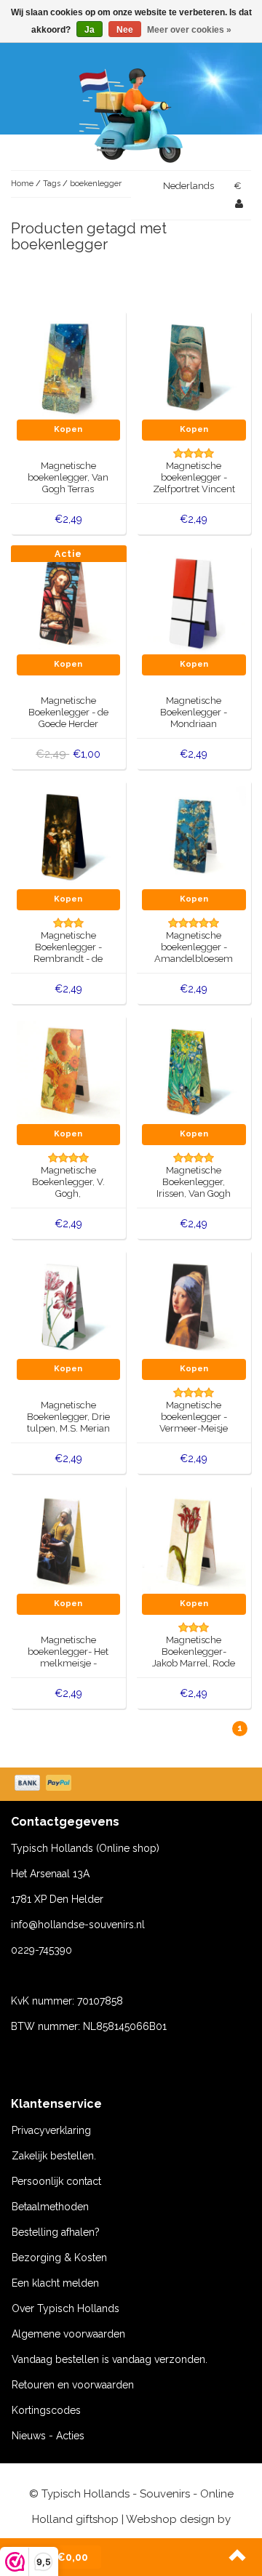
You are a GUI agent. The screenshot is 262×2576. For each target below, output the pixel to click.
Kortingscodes (46, 2410)
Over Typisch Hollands (65, 2308)
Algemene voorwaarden (68, 2334)
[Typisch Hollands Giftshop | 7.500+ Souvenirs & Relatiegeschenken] (131, 113)
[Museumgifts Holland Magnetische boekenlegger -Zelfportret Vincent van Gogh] (194, 367)
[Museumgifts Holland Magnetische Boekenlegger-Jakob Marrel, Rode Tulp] (194, 1541)
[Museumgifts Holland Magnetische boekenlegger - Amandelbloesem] (194, 837)
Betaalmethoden (50, 2207)
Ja (90, 30)
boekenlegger (96, 184)
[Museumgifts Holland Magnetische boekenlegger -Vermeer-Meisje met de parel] (194, 1307)
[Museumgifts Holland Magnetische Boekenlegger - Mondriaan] (194, 602)
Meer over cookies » (189, 30)
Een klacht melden (55, 2283)
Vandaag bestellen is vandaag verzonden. (110, 2359)
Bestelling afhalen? (56, 2232)
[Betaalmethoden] (44, 1784)
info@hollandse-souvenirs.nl (78, 1925)
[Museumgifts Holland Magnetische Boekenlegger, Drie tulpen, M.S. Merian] (69, 1307)
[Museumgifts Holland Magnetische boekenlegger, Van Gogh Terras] (69, 367)
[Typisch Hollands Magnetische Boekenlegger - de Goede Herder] (69, 602)
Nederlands (188, 186)
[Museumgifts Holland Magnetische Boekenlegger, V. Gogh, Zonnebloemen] (69, 1072)
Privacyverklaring (51, 2130)
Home (22, 184)
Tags (52, 184)
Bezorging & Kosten (59, 2258)
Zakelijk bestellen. (54, 2156)
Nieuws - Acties (48, 2436)
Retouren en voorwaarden (73, 2385)
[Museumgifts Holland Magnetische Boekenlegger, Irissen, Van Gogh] (194, 1072)
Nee (125, 30)
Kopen (68, 429)
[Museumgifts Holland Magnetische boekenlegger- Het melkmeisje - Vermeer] (69, 1541)
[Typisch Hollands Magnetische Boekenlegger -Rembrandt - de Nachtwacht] (69, 837)
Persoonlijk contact (56, 2181)
